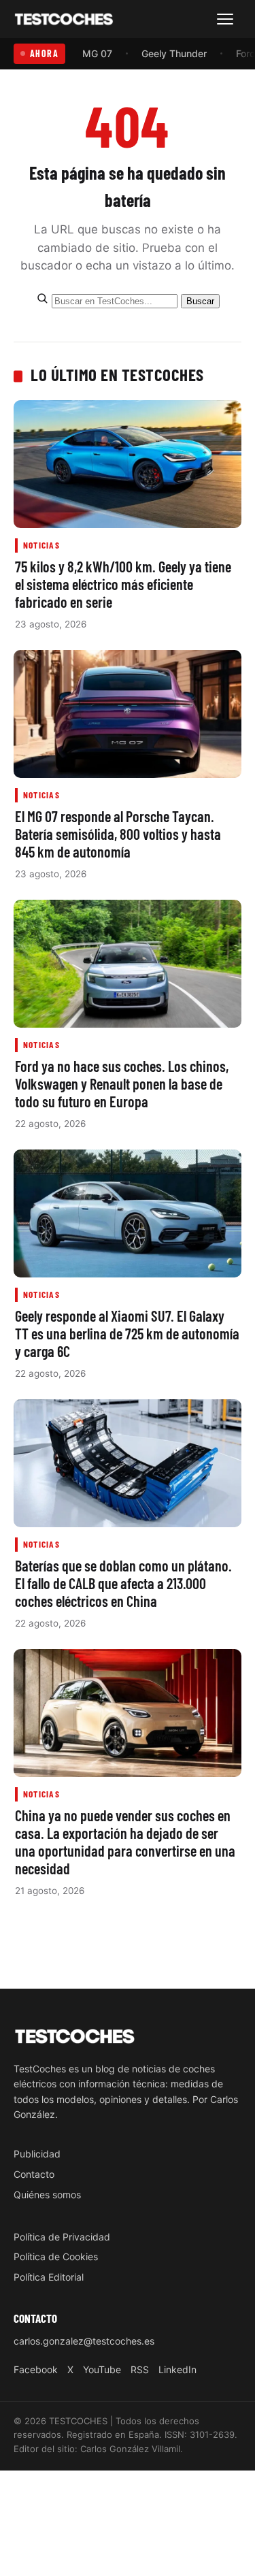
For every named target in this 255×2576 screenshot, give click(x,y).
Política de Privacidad (62, 2237)
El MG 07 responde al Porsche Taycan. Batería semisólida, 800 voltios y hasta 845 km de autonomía (118, 834)
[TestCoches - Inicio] (64, 19)
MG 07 (97, 53)
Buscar (200, 301)
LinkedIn (177, 2369)
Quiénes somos (47, 2195)
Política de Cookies (56, 2256)
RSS (140, 2369)
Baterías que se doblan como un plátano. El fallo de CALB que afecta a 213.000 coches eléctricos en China (123, 1583)
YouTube (102, 2369)
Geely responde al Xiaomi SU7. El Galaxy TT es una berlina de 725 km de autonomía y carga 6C (127, 1333)
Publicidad (37, 2154)
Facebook (36, 2369)
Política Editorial (49, 2277)
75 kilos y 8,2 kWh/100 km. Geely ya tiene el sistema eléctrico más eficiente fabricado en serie (123, 584)
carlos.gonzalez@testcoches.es (84, 2341)
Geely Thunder (174, 53)
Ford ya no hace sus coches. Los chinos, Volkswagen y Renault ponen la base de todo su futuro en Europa (122, 1083)
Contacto (34, 2174)
